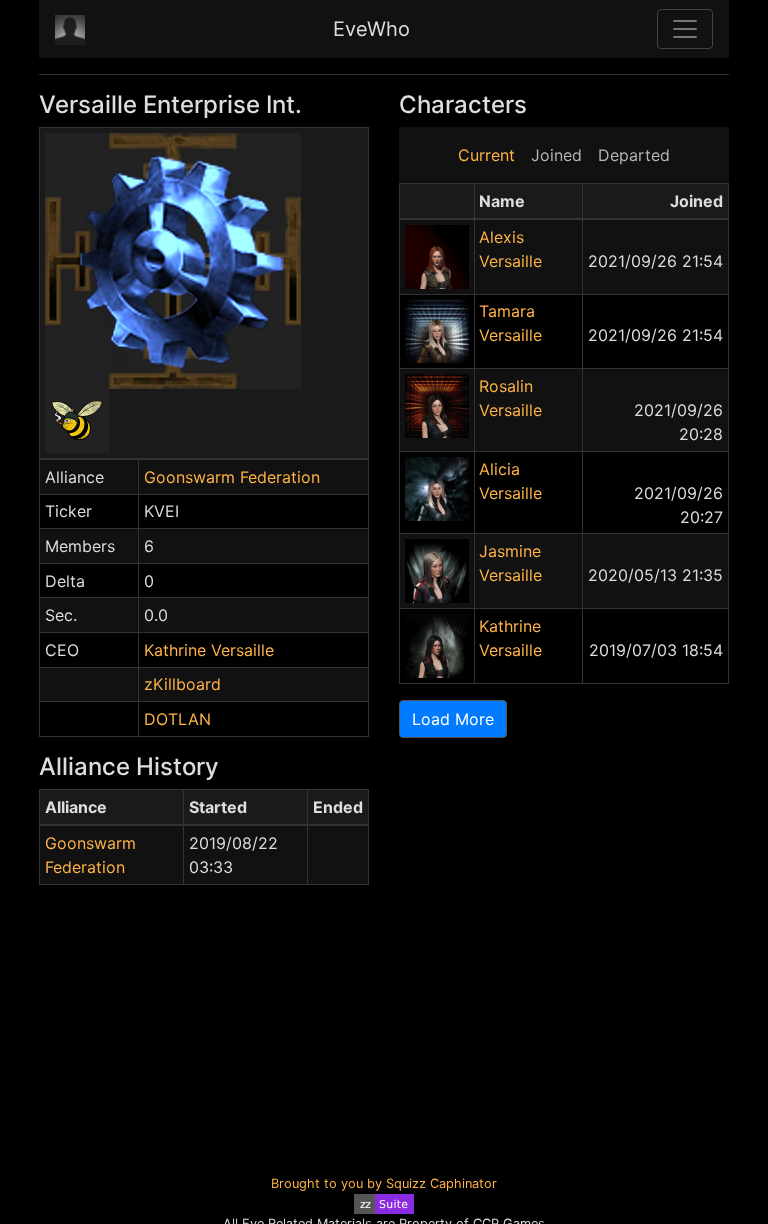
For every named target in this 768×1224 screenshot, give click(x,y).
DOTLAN (177, 719)
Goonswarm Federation (232, 477)
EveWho (371, 29)
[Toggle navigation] (685, 29)
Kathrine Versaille (209, 650)
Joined (556, 155)
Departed (634, 155)
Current (486, 155)
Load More (453, 719)
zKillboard (182, 684)
